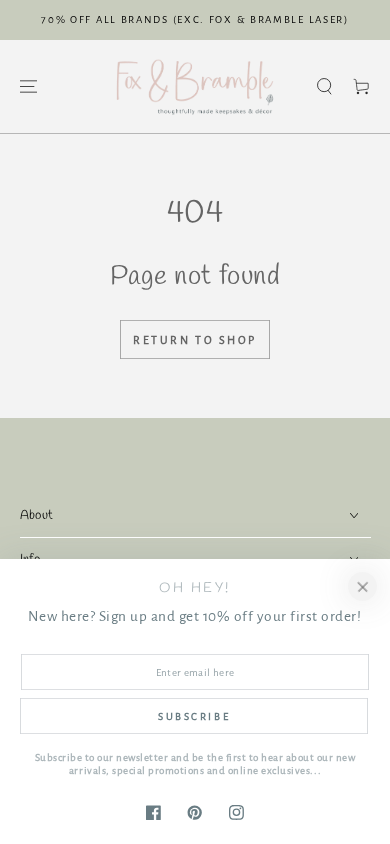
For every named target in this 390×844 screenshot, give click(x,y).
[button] (324, 86)
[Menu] (27, 86)
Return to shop (195, 340)
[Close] (362, 586)
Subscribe (194, 716)
